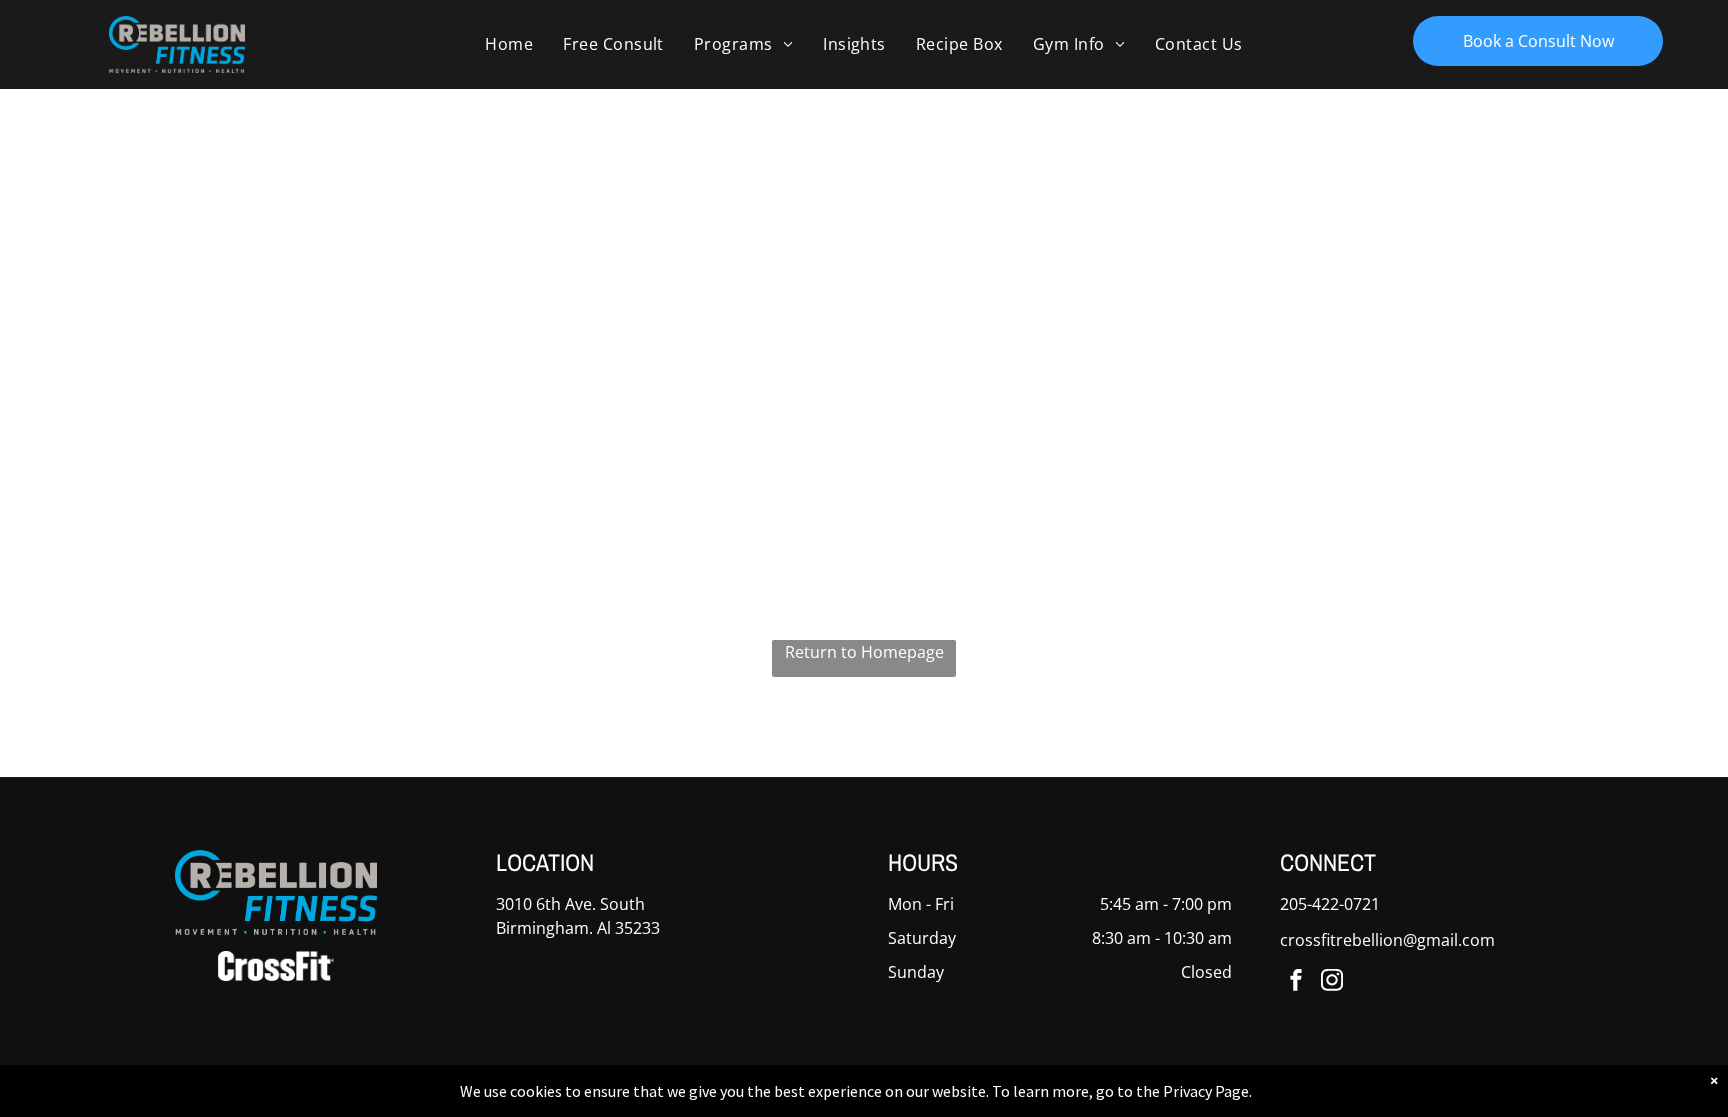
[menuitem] (509, 44)
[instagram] (1332, 982)
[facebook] (1296, 982)
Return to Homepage (864, 652)
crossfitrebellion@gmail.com (1387, 940)
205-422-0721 (1330, 904)
